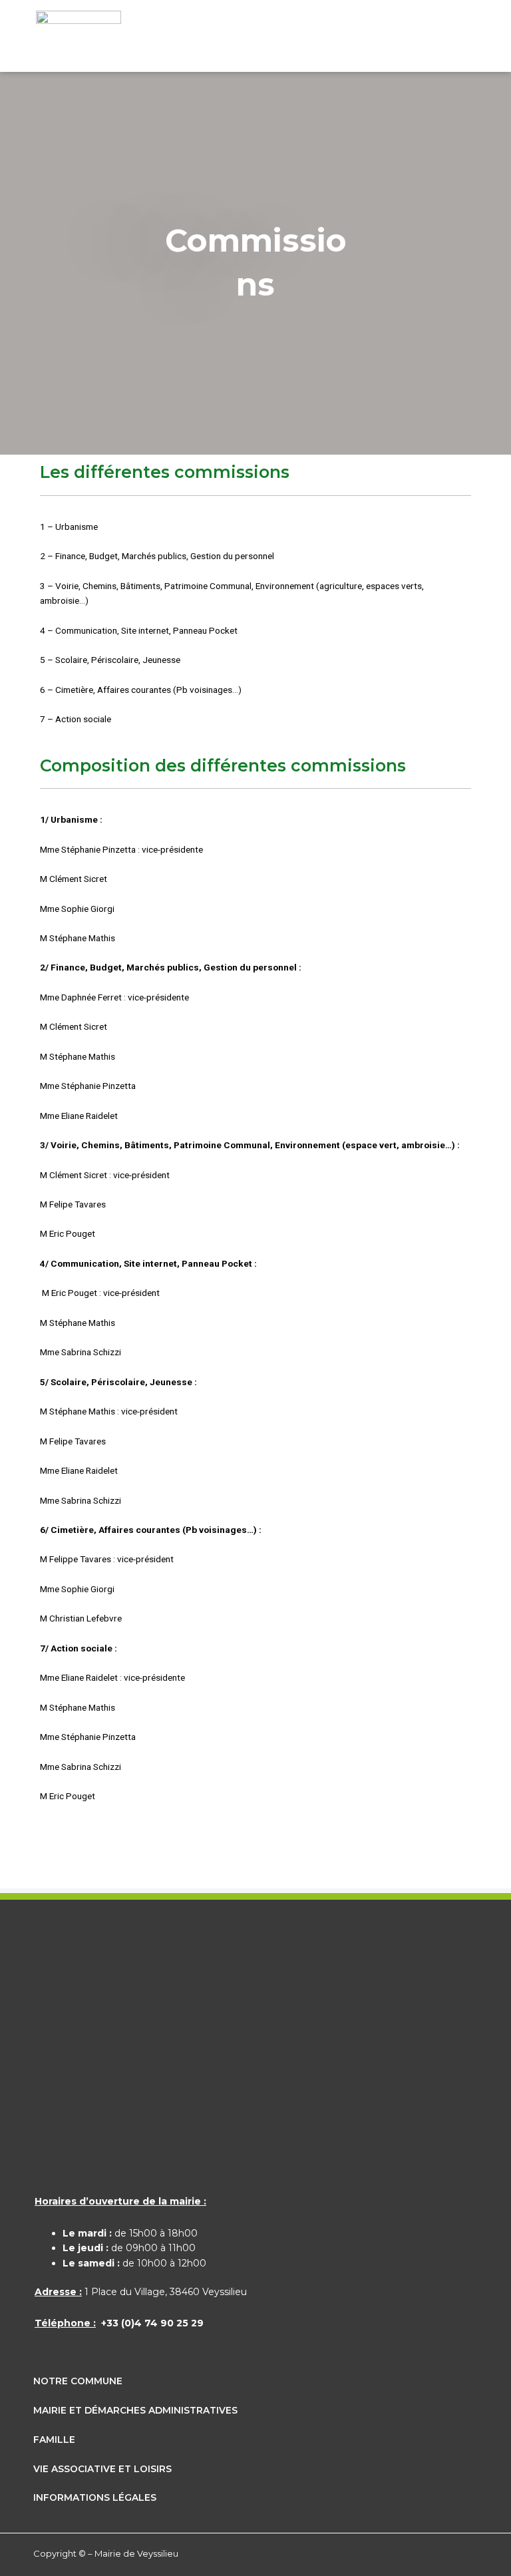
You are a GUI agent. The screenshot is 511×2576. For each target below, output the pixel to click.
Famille (54, 2440)
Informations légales (95, 2497)
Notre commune (78, 2381)
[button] (461, 40)
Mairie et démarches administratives (135, 2410)
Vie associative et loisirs (102, 2469)
